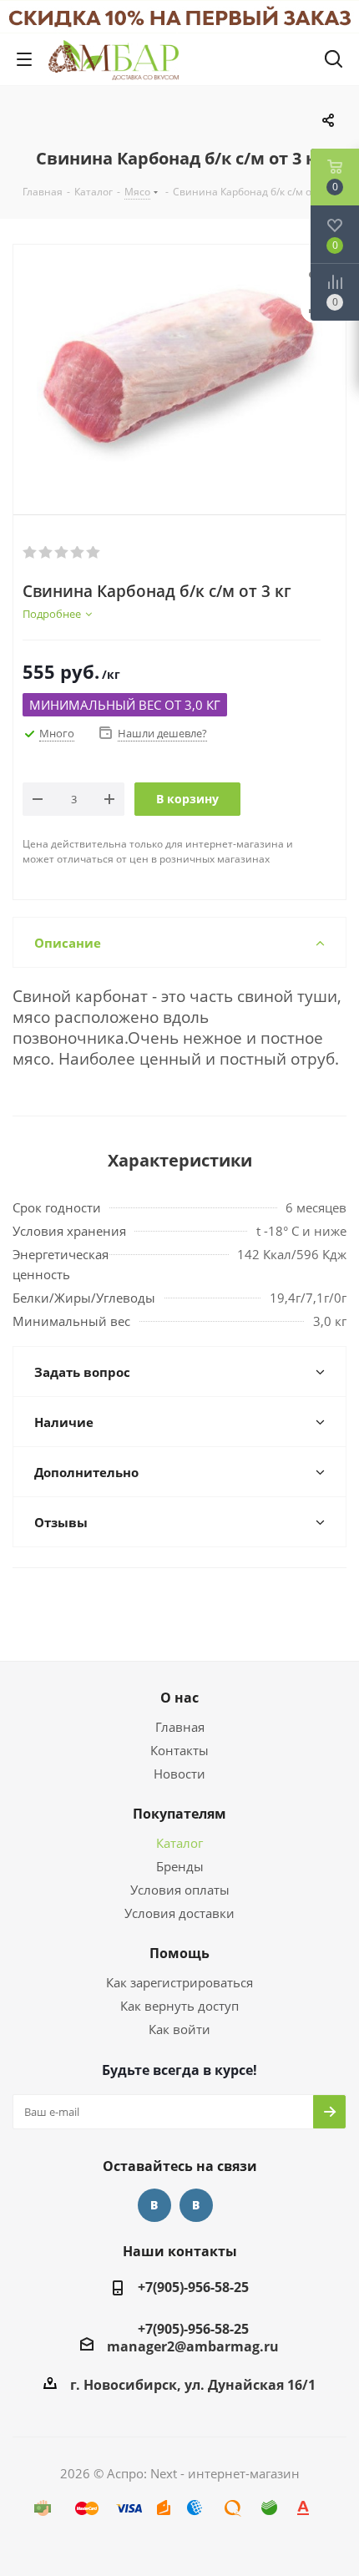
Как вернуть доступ (179, 2006)
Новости (179, 1774)
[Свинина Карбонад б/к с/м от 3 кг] (179, 366)
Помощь (179, 1953)
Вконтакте (154, 2205)
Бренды (180, 1866)
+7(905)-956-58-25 (193, 2287)
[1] (30, 553)
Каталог (179, 1843)
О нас (179, 1698)
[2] (46, 553)
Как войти (179, 2029)
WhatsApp (196, 2205)
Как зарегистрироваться (179, 1982)
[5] (94, 553)
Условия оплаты (180, 1890)
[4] (78, 553)
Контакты (179, 1750)
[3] (62, 553)
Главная (180, 1727)
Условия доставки (179, 1913)
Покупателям (179, 1814)
